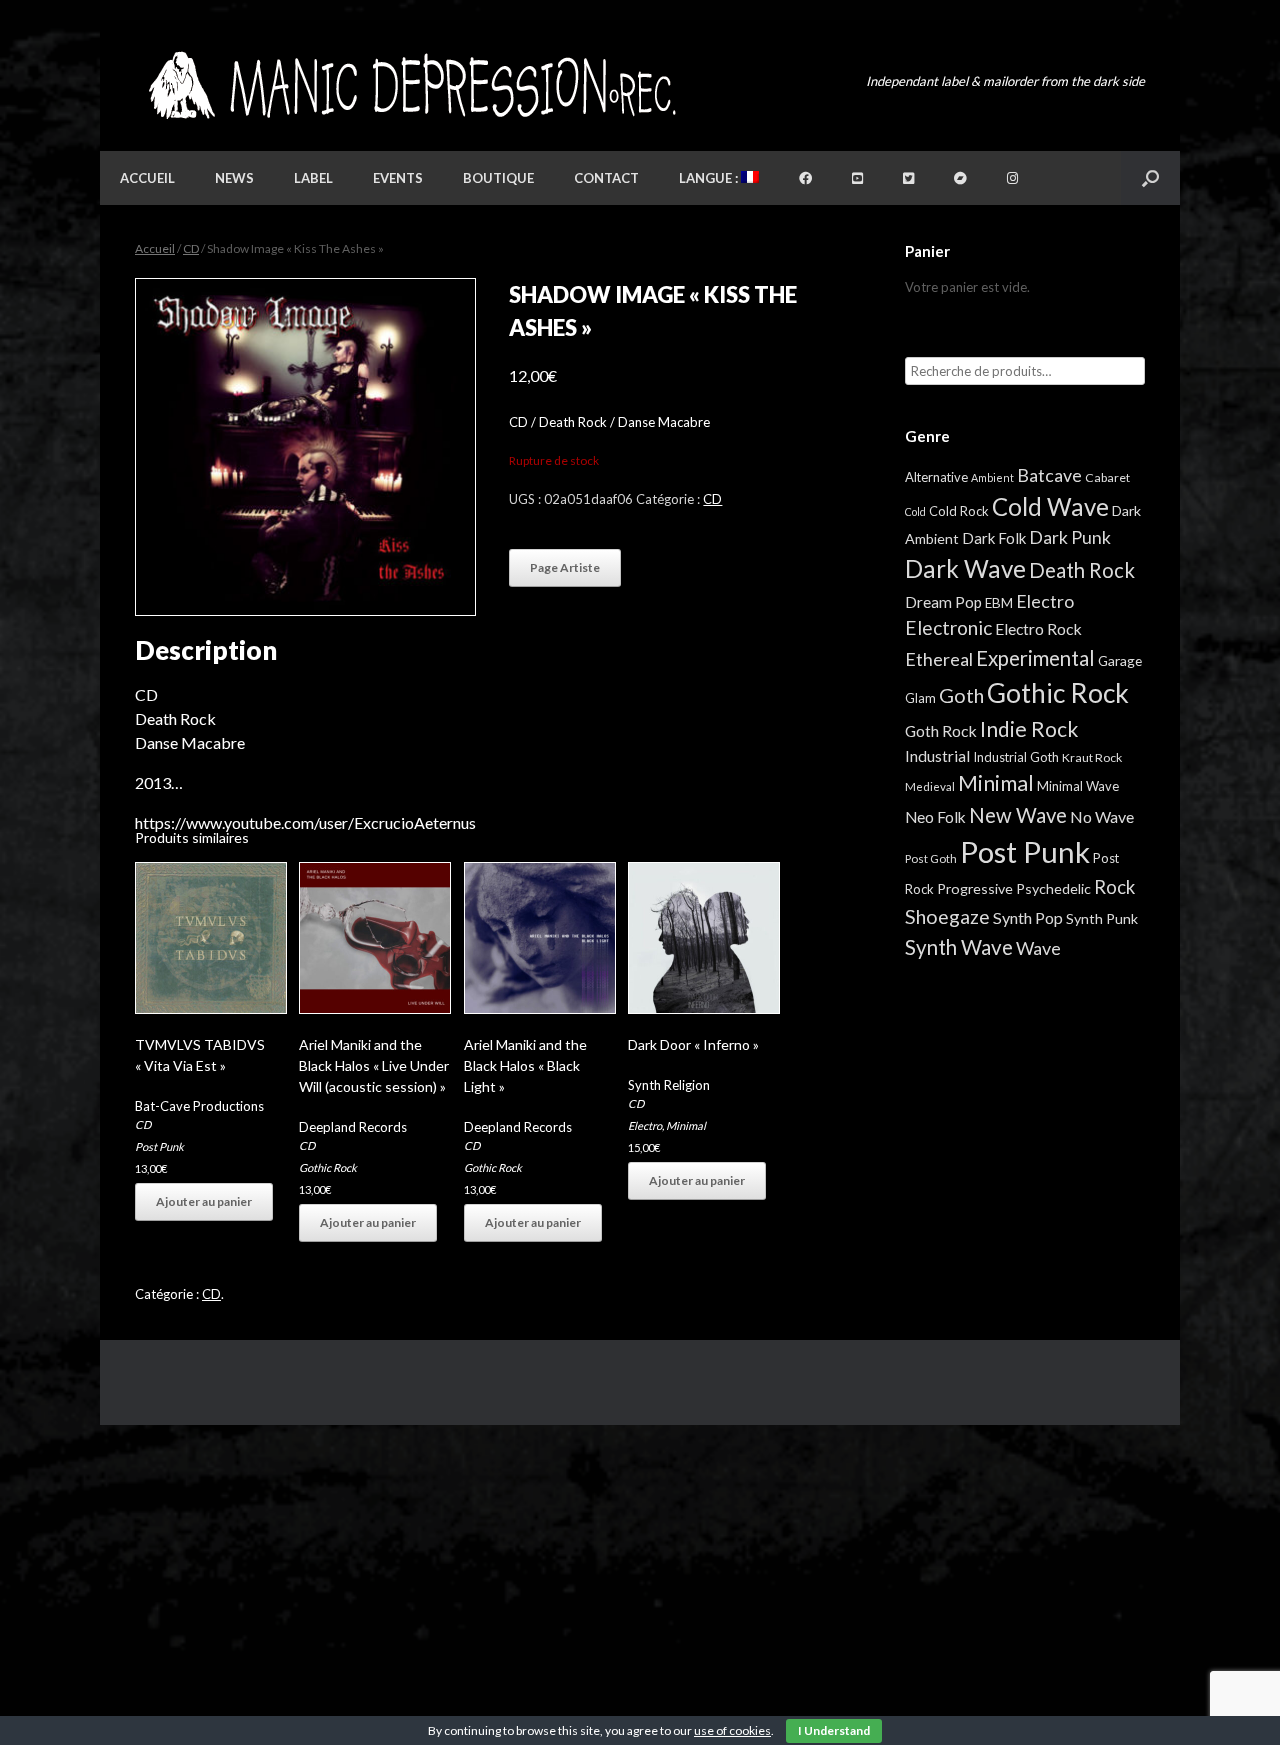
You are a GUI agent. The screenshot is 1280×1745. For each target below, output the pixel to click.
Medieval (930, 786)
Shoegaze (947, 916)
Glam (920, 698)
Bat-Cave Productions (199, 1106)
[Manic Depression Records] (410, 85)
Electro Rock (1038, 628)
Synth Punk (1102, 918)
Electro (645, 1125)
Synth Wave (959, 947)
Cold (915, 511)
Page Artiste (565, 567)
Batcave (1049, 475)
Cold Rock (959, 511)
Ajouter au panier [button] (204, 1201)
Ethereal (939, 659)
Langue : (710, 178)
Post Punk (159, 1146)
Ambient (992, 477)
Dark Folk (994, 538)
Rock (1114, 887)
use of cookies (732, 1730)
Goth (961, 695)
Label (313, 178)
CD (191, 248)
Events (398, 178)
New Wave (1018, 815)
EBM (999, 603)
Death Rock (1082, 570)
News (234, 178)
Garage (1120, 660)
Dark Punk (1070, 537)
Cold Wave (1050, 506)
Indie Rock (1029, 728)
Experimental (1035, 658)
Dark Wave (965, 568)
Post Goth (931, 858)
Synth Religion (669, 1085)
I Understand (834, 1730)
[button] (1150, 178)
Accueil (147, 178)
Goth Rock (941, 730)
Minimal (686, 1125)
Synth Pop (1028, 917)
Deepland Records (353, 1127)
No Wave (1102, 816)
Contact (606, 178)
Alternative (936, 477)
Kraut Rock (1092, 757)
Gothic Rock (328, 1167)
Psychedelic (1053, 888)
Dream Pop (943, 602)
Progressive (975, 888)
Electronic (948, 627)
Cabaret (1107, 477)
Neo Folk (935, 817)
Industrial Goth (1016, 757)
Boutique (498, 178)
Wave (1038, 948)
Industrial (937, 756)
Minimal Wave (1078, 786)
